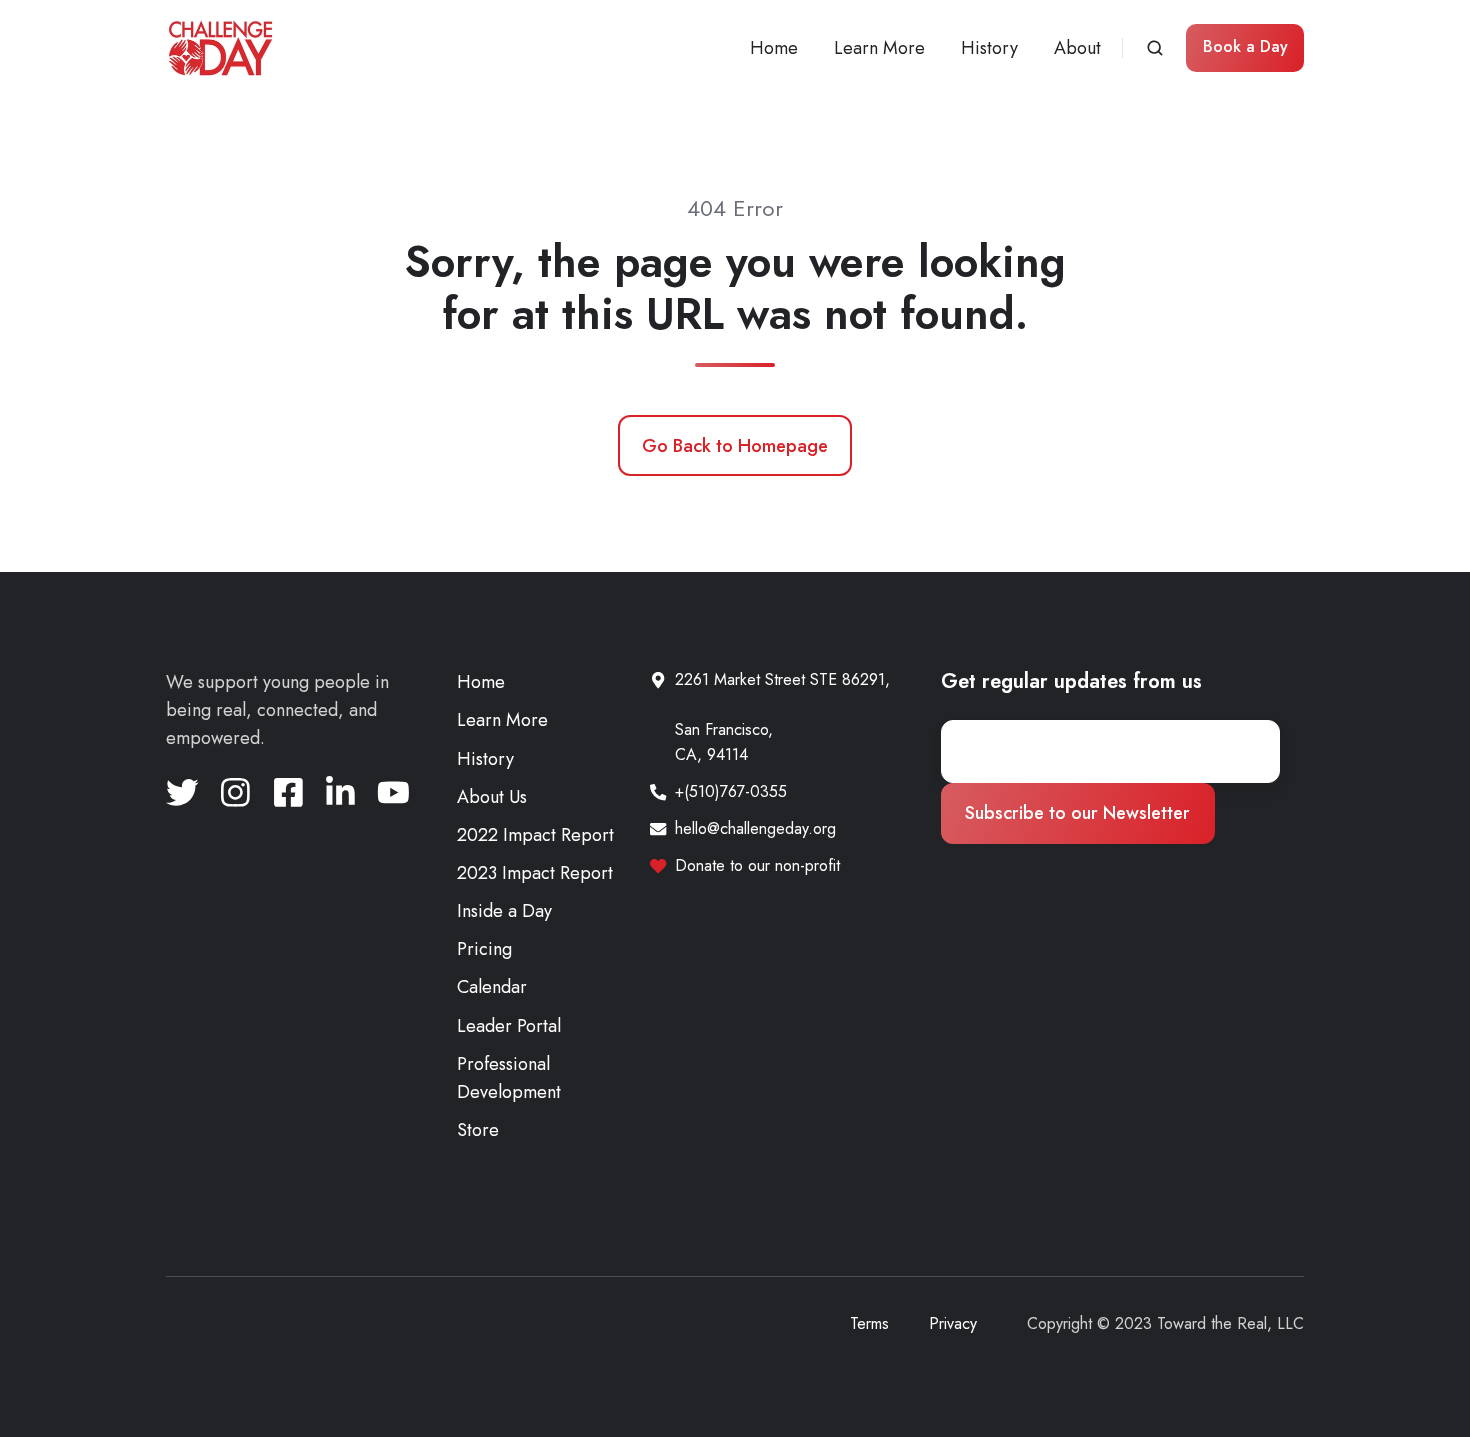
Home (774, 48)
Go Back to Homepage (735, 446)
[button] (1155, 48)
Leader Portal (509, 1026)
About (1077, 48)
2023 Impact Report (535, 873)
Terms (869, 1323)
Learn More (879, 48)
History (989, 48)
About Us (492, 797)
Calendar (492, 987)
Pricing (484, 949)
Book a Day (1245, 46)
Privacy (953, 1323)
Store (478, 1130)
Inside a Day (504, 911)
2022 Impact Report (535, 835)
